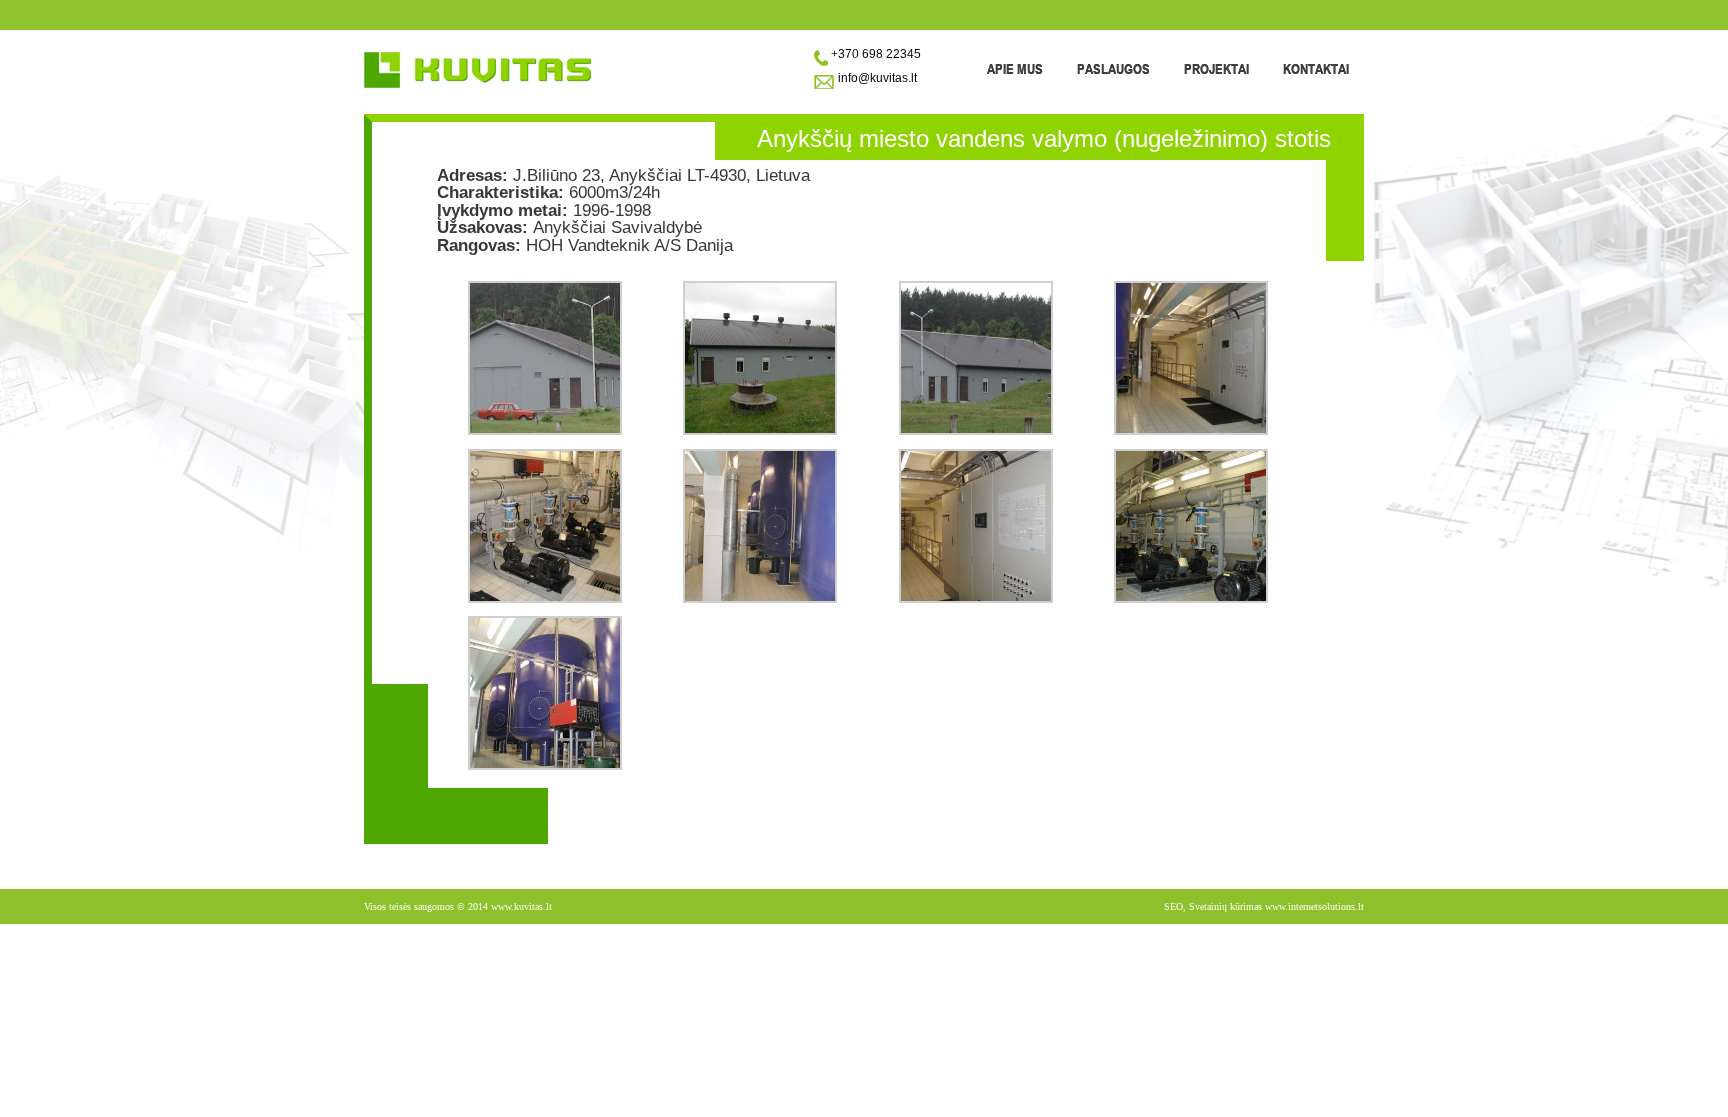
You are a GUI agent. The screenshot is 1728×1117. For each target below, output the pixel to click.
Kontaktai (1316, 68)
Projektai (1216, 68)
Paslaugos (1113, 68)
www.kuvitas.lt (521, 906)
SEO (1173, 906)
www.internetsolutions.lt (1314, 906)
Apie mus (1015, 68)
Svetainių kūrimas (1225, 906)
